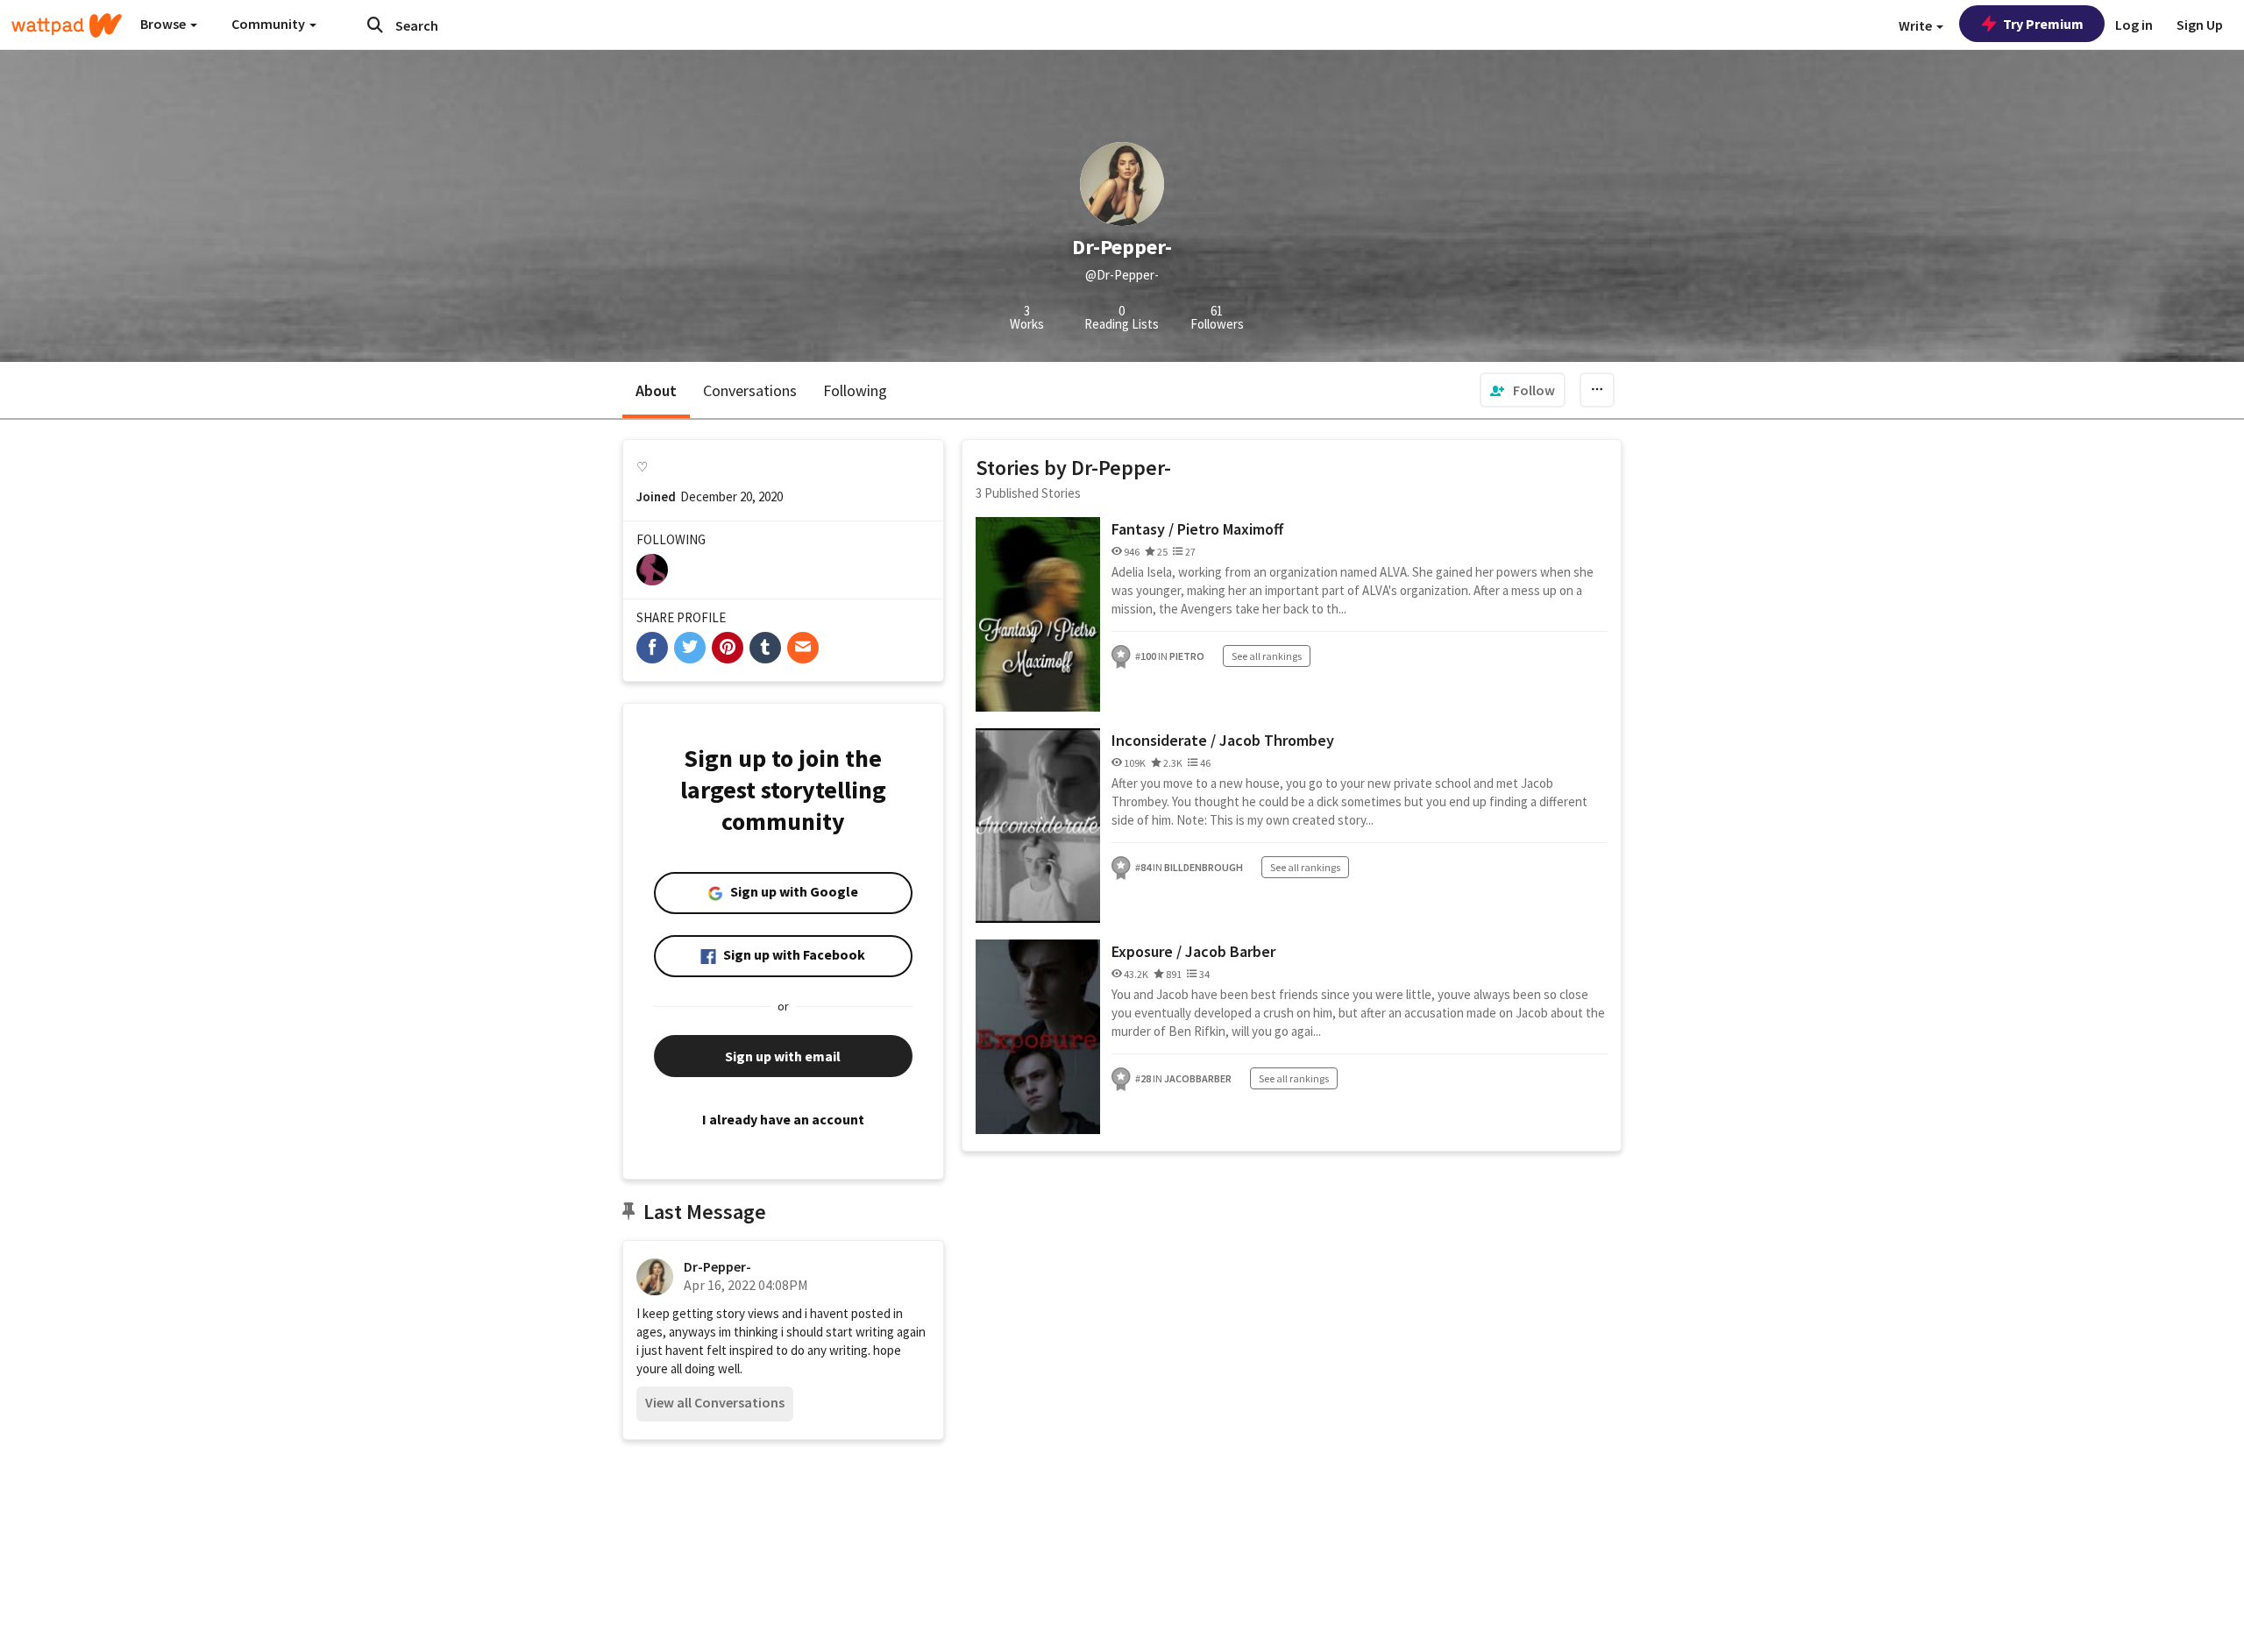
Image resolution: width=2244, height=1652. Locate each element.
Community (270, 24)
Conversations (750, 390)
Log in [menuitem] (2134, 25)
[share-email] (803, 648)
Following (855, 390)
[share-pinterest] (728, 648)
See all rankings (1267, 656)
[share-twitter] (690, 648)
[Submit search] (375, 25)
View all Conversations (715, 1402)
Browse (164, 24)
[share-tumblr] (765, 648)
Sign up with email (783, 1056)
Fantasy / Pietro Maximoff (1197, 529)
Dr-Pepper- (717, 1266)
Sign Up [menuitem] (2200, 25)
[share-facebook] (652, 648)
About (656, 390)
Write (1917, 25)
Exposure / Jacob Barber (1193, 951)
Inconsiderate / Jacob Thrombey (1223, 740)
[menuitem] (1523, 390)
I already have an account (783, 1119)
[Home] (67, 25)
